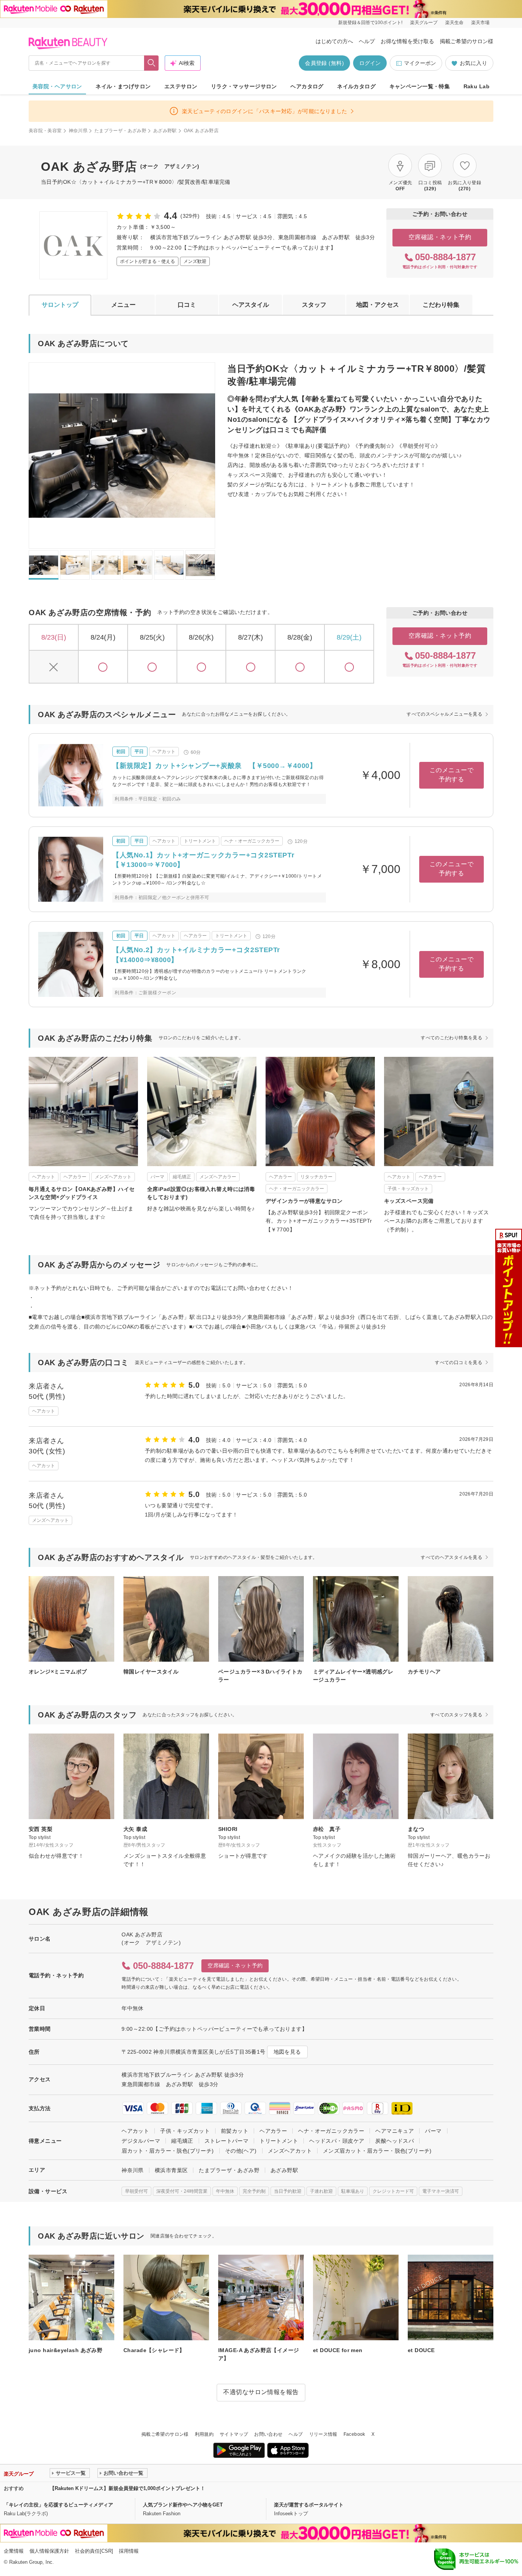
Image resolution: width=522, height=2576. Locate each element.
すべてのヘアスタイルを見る (451, 1557)
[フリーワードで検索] (152, 63)
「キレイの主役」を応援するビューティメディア (58, 2505)
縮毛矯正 (182, 2141)
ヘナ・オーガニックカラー (331, 2131)
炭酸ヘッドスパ (395, 2141)
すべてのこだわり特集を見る (451, 1038)
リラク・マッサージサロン (244, 86)
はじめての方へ (334, 41)
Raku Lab (477, 86)
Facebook (354, 2434)
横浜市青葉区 (171, 2170)
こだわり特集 (441, 305)
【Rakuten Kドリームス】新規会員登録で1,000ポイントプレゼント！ (127, 2488)
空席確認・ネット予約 (440, 237)
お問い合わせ (268, 2434)
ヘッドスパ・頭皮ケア (337, 2141)
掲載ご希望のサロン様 (467, 41)
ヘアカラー (273, 2131)
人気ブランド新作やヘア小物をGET (183, 2505)
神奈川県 (78, 131)
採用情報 (129, 2551)
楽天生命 (454, 23)
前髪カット (235, 2131)
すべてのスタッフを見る (456, 1715)
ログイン (370, 63)
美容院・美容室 (45, 131)
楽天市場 (480, 23)
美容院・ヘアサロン (57, 86)
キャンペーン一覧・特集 (420, 86)
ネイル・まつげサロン (123, 86)
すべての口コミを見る (459, 1363)
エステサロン (181, 86)
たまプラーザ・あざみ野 (120, 131)
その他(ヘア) (241, 2151)
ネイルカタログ (356, 86)
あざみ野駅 (165, 131)
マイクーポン (420, 63)
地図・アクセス (378, 305)
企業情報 (14, 2551)
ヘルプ (367, 41)
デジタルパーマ (141, 2141)
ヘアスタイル (251, 305)
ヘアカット (135, 2131)
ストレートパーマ (226, 2141)
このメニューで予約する (451, 775)
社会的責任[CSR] (94, 2551)
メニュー (123, 305)
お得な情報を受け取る (407, 41)
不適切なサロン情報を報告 (261, 2392)
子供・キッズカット (185, 2131)
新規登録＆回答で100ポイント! (370, 23)
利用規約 (204, 2434)
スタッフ (314, 305)
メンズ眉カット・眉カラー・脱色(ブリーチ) (377, 2151)
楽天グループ (424, 23)
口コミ (187, 305)
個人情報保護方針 (49, 2551)
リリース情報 (323, 2434)
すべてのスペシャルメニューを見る (444, 714)
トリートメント (279, 2141)
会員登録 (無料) (324, 63)
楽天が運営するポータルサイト (309, 2505)
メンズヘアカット (290, 2151)
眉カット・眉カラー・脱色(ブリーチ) (168, 2151)
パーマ (433, 2131)
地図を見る (287, 2052)
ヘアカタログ (307, 86)
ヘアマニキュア (395, 2131)
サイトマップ (234, 2434)
